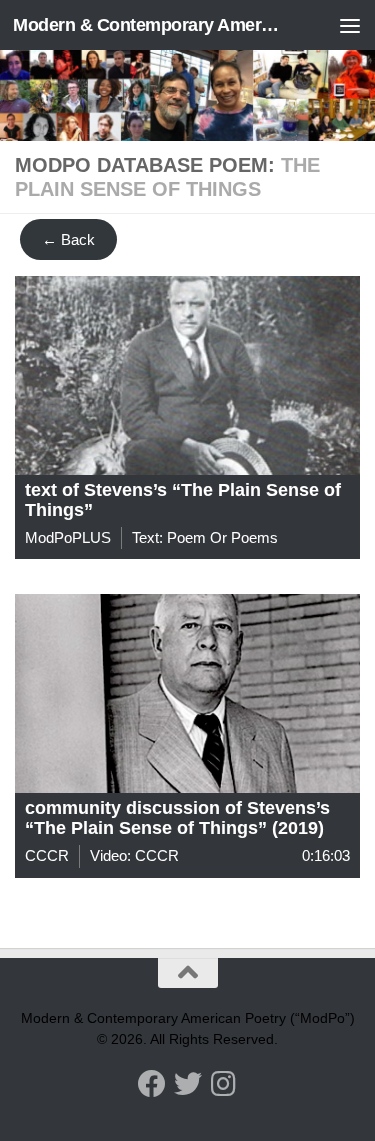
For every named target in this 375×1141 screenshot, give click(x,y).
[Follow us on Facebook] (152, 1084)
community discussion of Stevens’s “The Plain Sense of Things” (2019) (177, 818)
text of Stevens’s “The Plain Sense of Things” (183, 500)
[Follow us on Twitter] (188, 1084)
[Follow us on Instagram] (224, 1084)
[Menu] (350, 25)
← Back (68, 239)
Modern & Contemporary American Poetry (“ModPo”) (148, 25)
